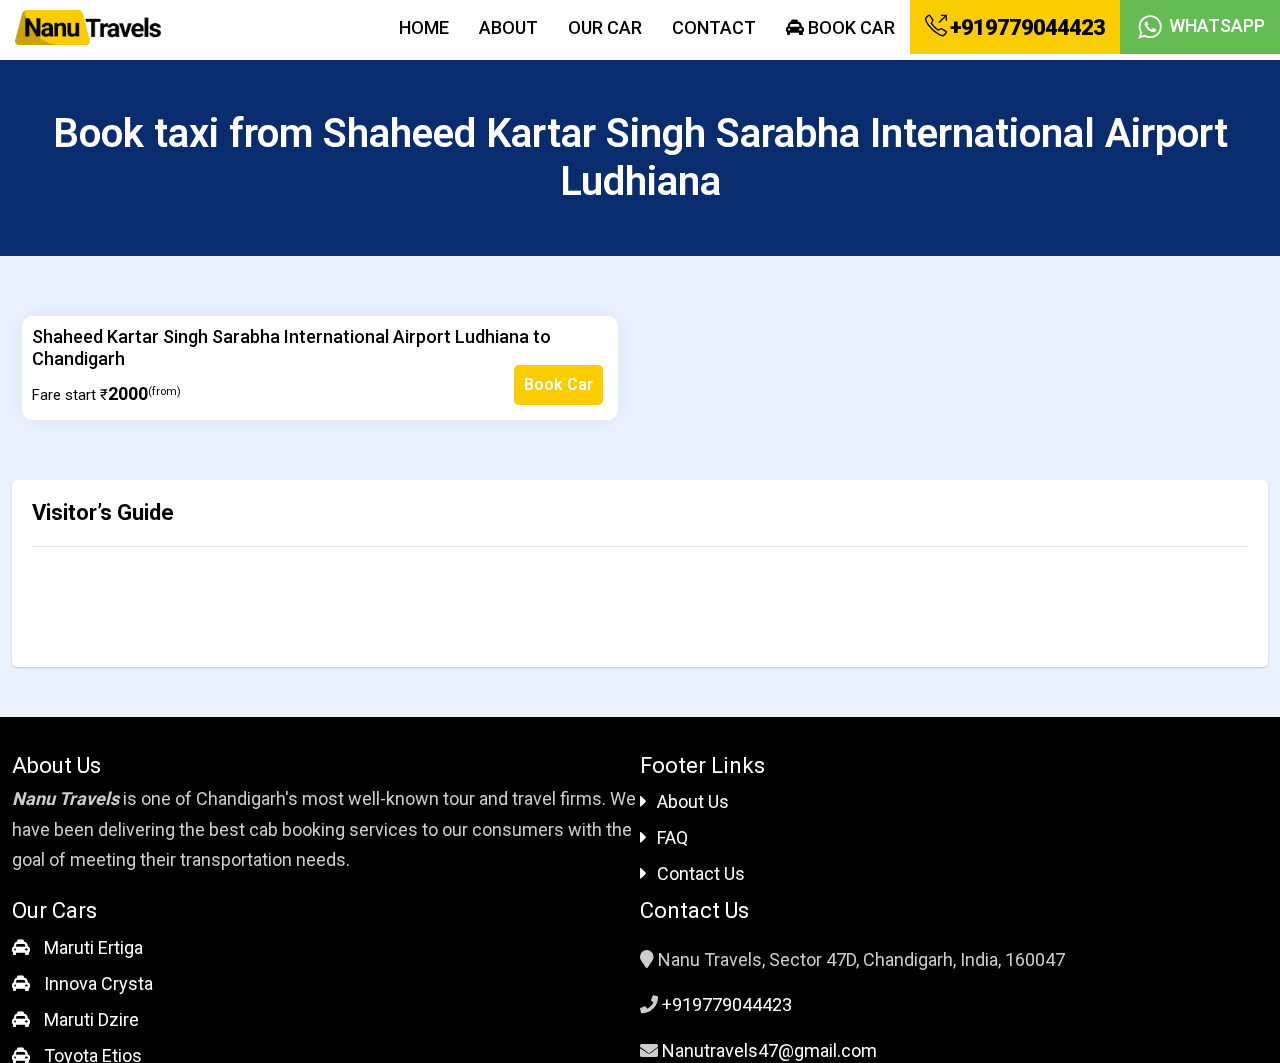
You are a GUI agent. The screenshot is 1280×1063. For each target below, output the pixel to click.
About (508, 27)
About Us (693, 801)
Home (424, 27)
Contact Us (701, 873)
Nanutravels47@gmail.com (769, 1050)
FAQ (672, 837)
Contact (714, 27)
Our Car (605, 27)
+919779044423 (1025, 27)
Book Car (849, 27)
